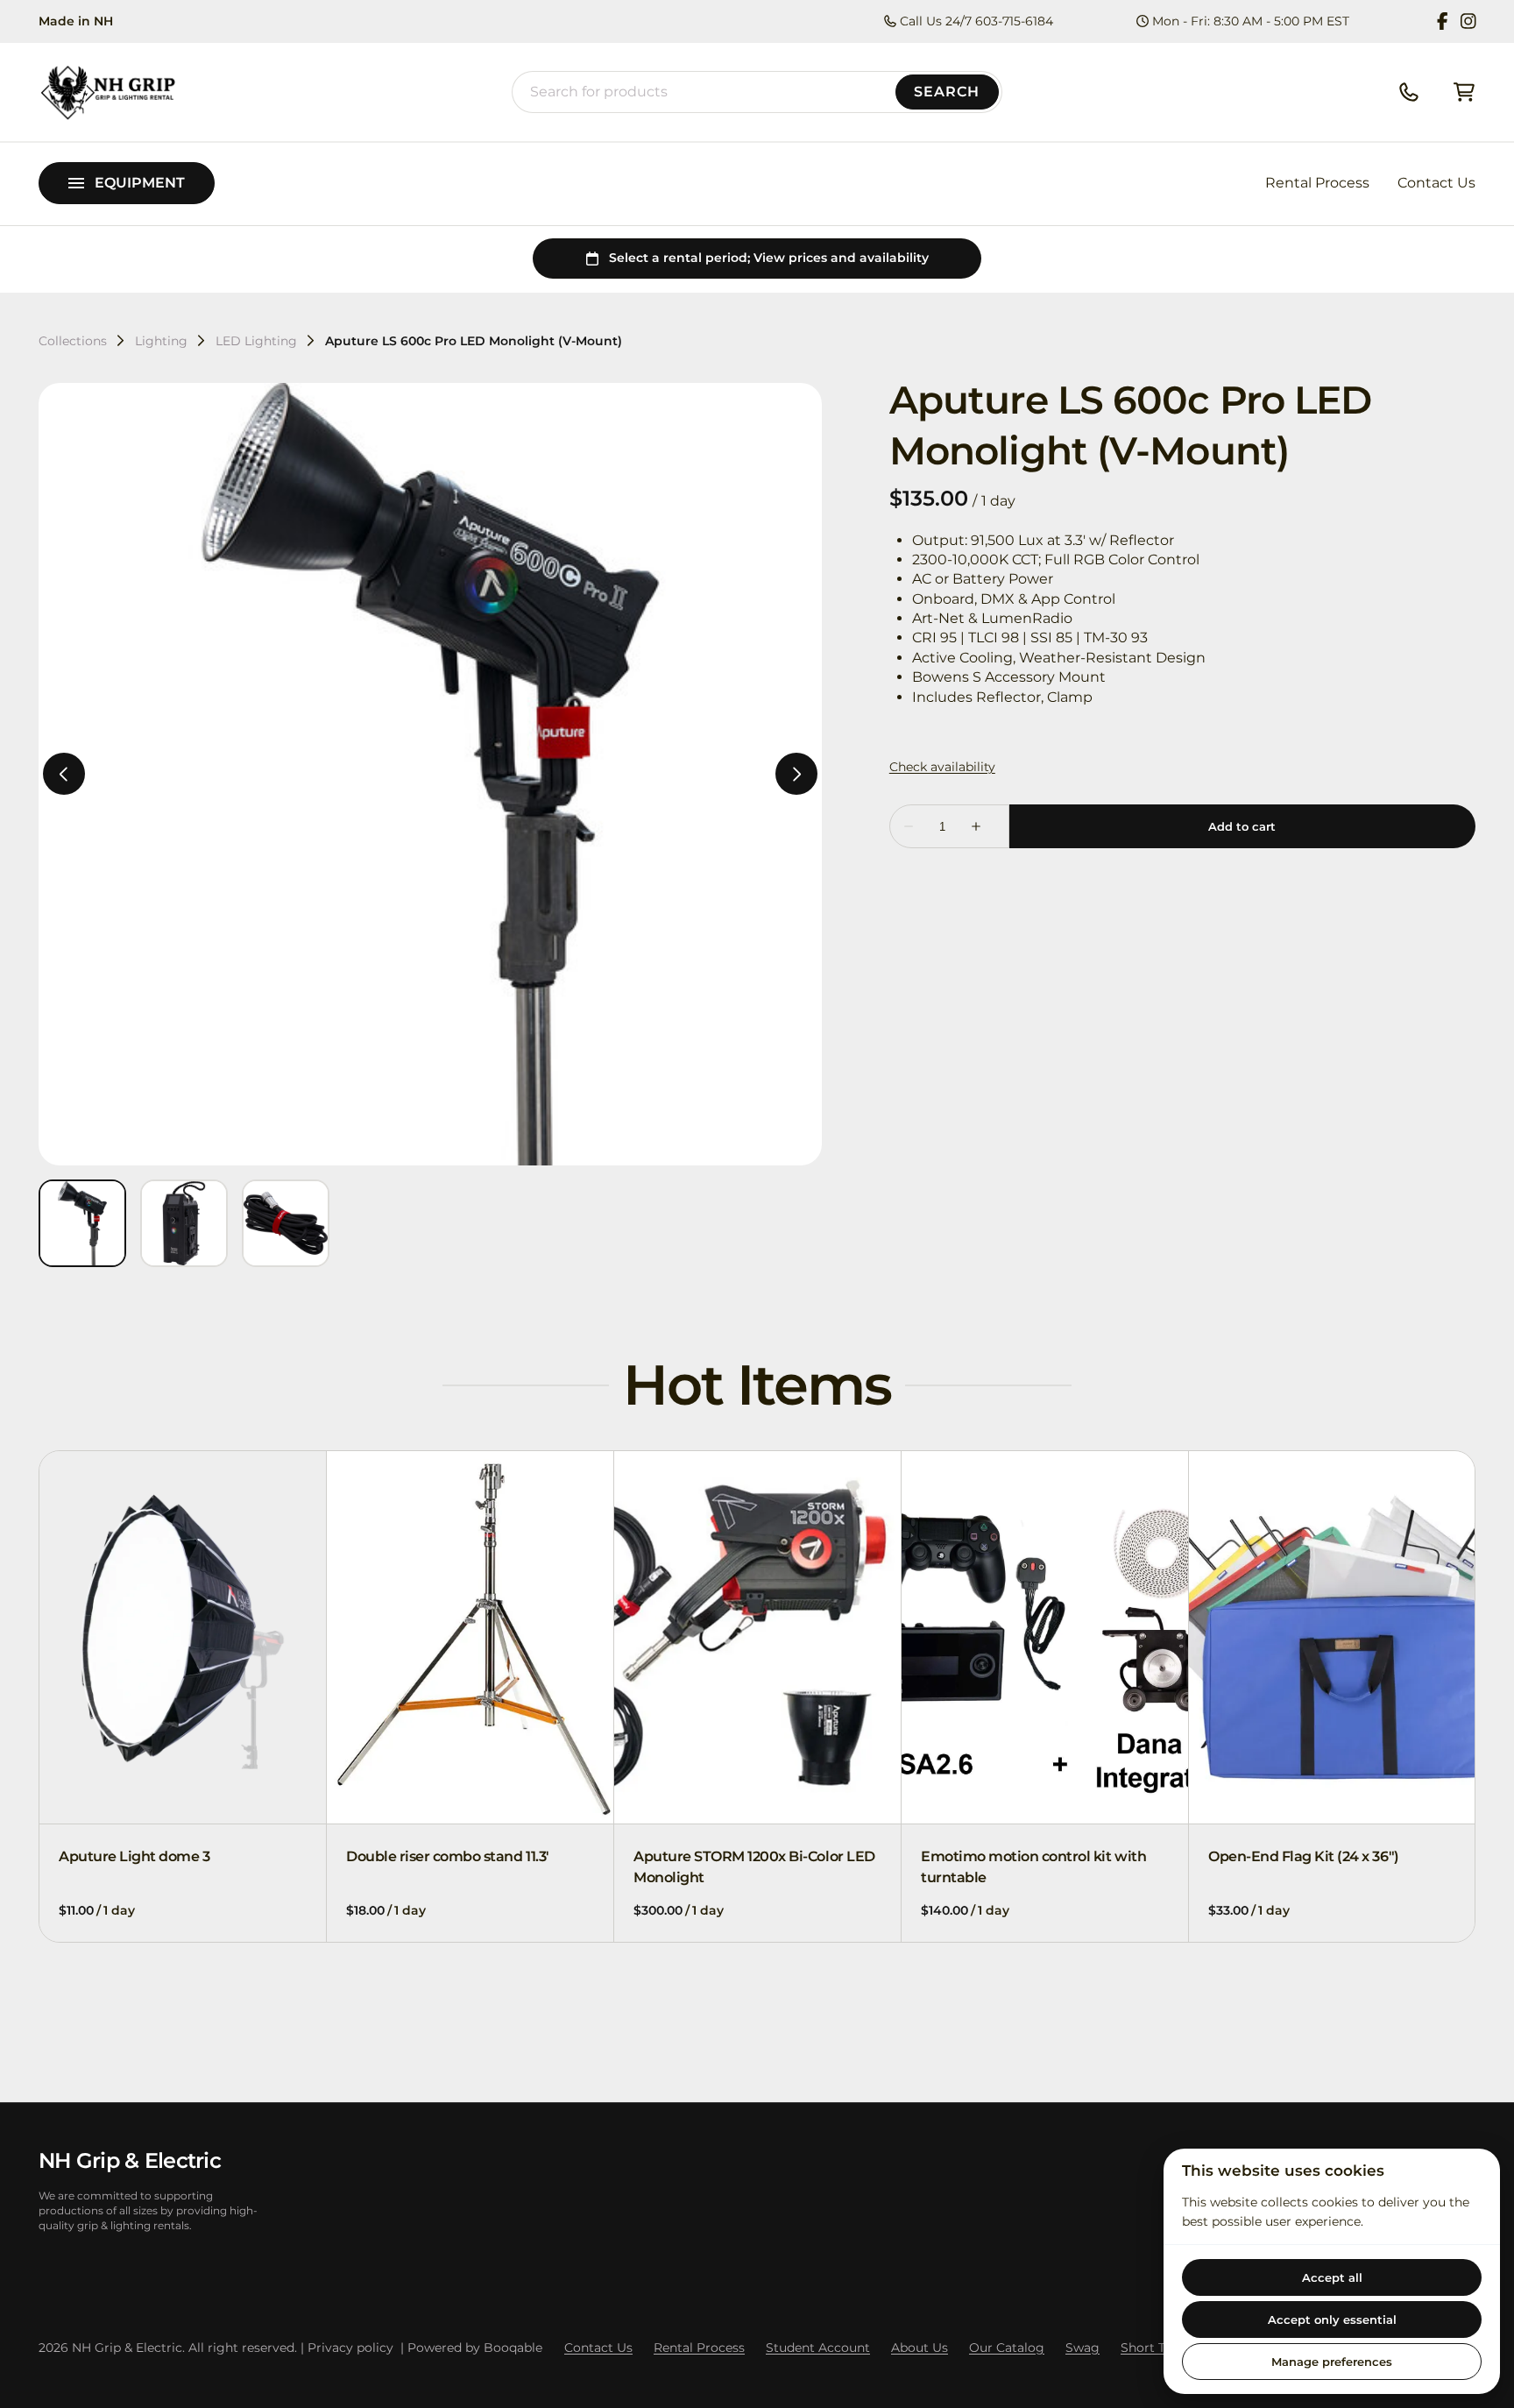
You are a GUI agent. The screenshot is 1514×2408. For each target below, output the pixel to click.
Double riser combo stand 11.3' (448, 1856)
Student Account (818, 2348)
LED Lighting (256, 341)
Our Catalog (1007, 2348)
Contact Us (1436, 183)
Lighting (161, 341)
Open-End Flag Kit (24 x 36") (1304, 1856)
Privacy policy (350, 2348)
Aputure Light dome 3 (134, 1856)
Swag (1082, 2348)
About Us (920, 2348)
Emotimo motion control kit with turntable (1033, 1867)
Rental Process (1317, 183)
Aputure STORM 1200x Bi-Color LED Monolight (754, 1867)
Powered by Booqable (475, 2348)
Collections (73, 341)
